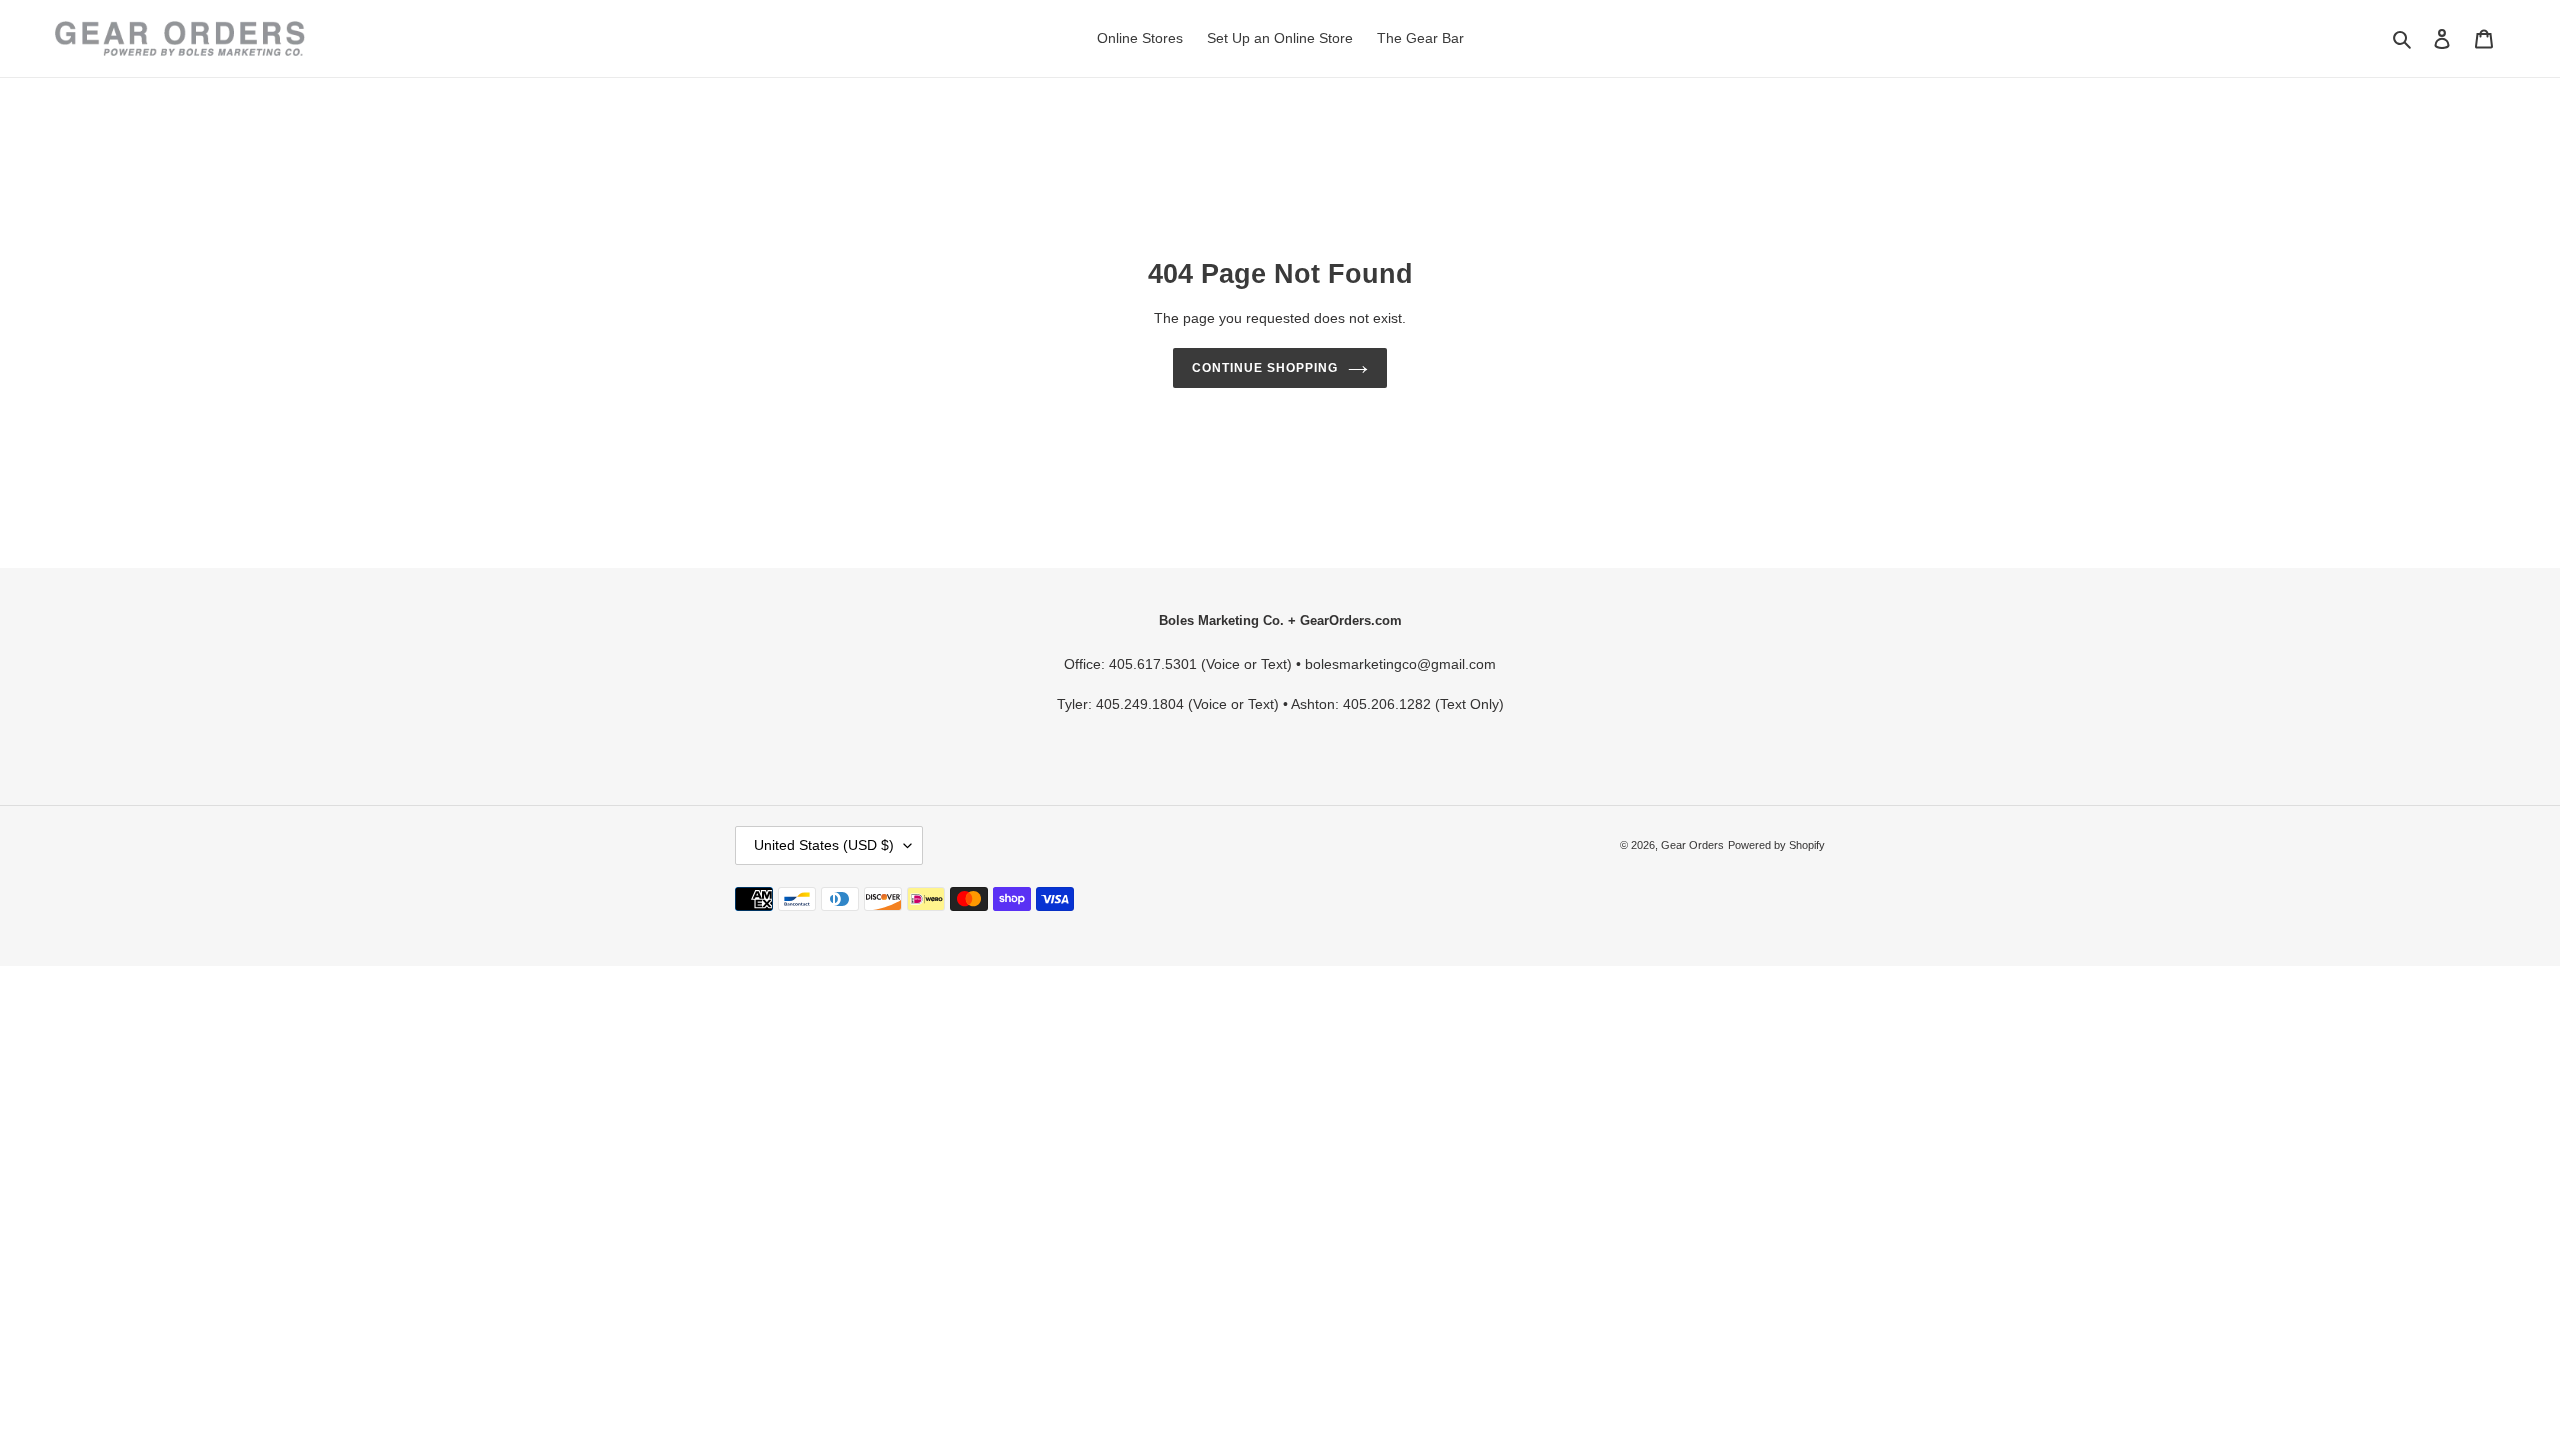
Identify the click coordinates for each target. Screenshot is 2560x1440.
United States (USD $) (824, 845)
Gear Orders (1692, 845)
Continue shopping (1264, 368)
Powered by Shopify (1776, 845)
